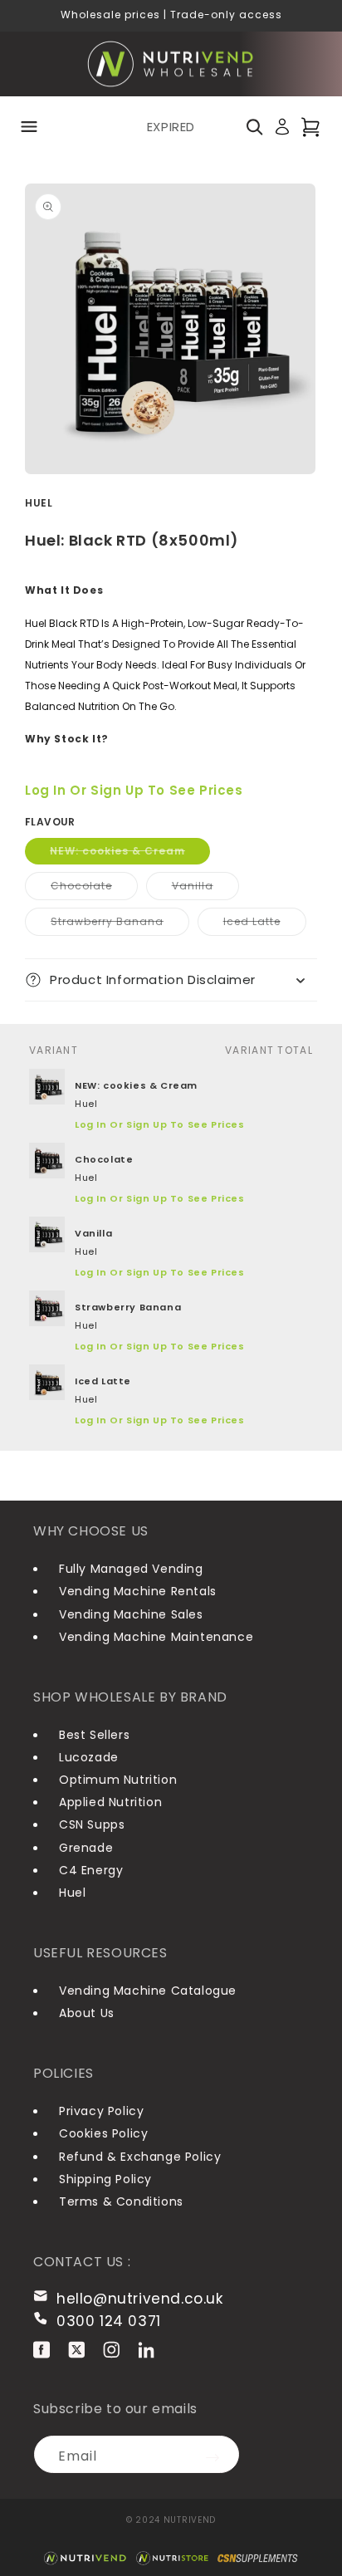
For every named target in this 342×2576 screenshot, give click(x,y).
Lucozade (89, 1757)
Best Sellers (94, 1735)
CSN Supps (92, 1824)
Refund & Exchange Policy (140, 2157)
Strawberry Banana (120, 925)
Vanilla (205, 889)
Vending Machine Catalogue (148, 1991)
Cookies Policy (103, 2133)
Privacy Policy (101, 2111)
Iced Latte (265, 925)
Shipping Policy (105, 2179)
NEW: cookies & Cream (130, 854)
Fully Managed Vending (131, 1569)
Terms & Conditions (121, 2201)
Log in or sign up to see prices (134, 790)
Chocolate (94, 889)
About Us (87, 2013)
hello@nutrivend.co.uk (140, 2299)
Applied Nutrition (110, 1802)
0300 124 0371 (109, 2321)
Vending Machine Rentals (138, 1591)
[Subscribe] (221, 2454)
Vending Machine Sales (131, 1614)
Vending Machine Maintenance (156, 1637)
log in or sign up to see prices (160, 1124)
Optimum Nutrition (118, 1780)
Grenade (86, 1848)
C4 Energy (91, 1870)
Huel (72, 1893)
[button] (29, 127)
